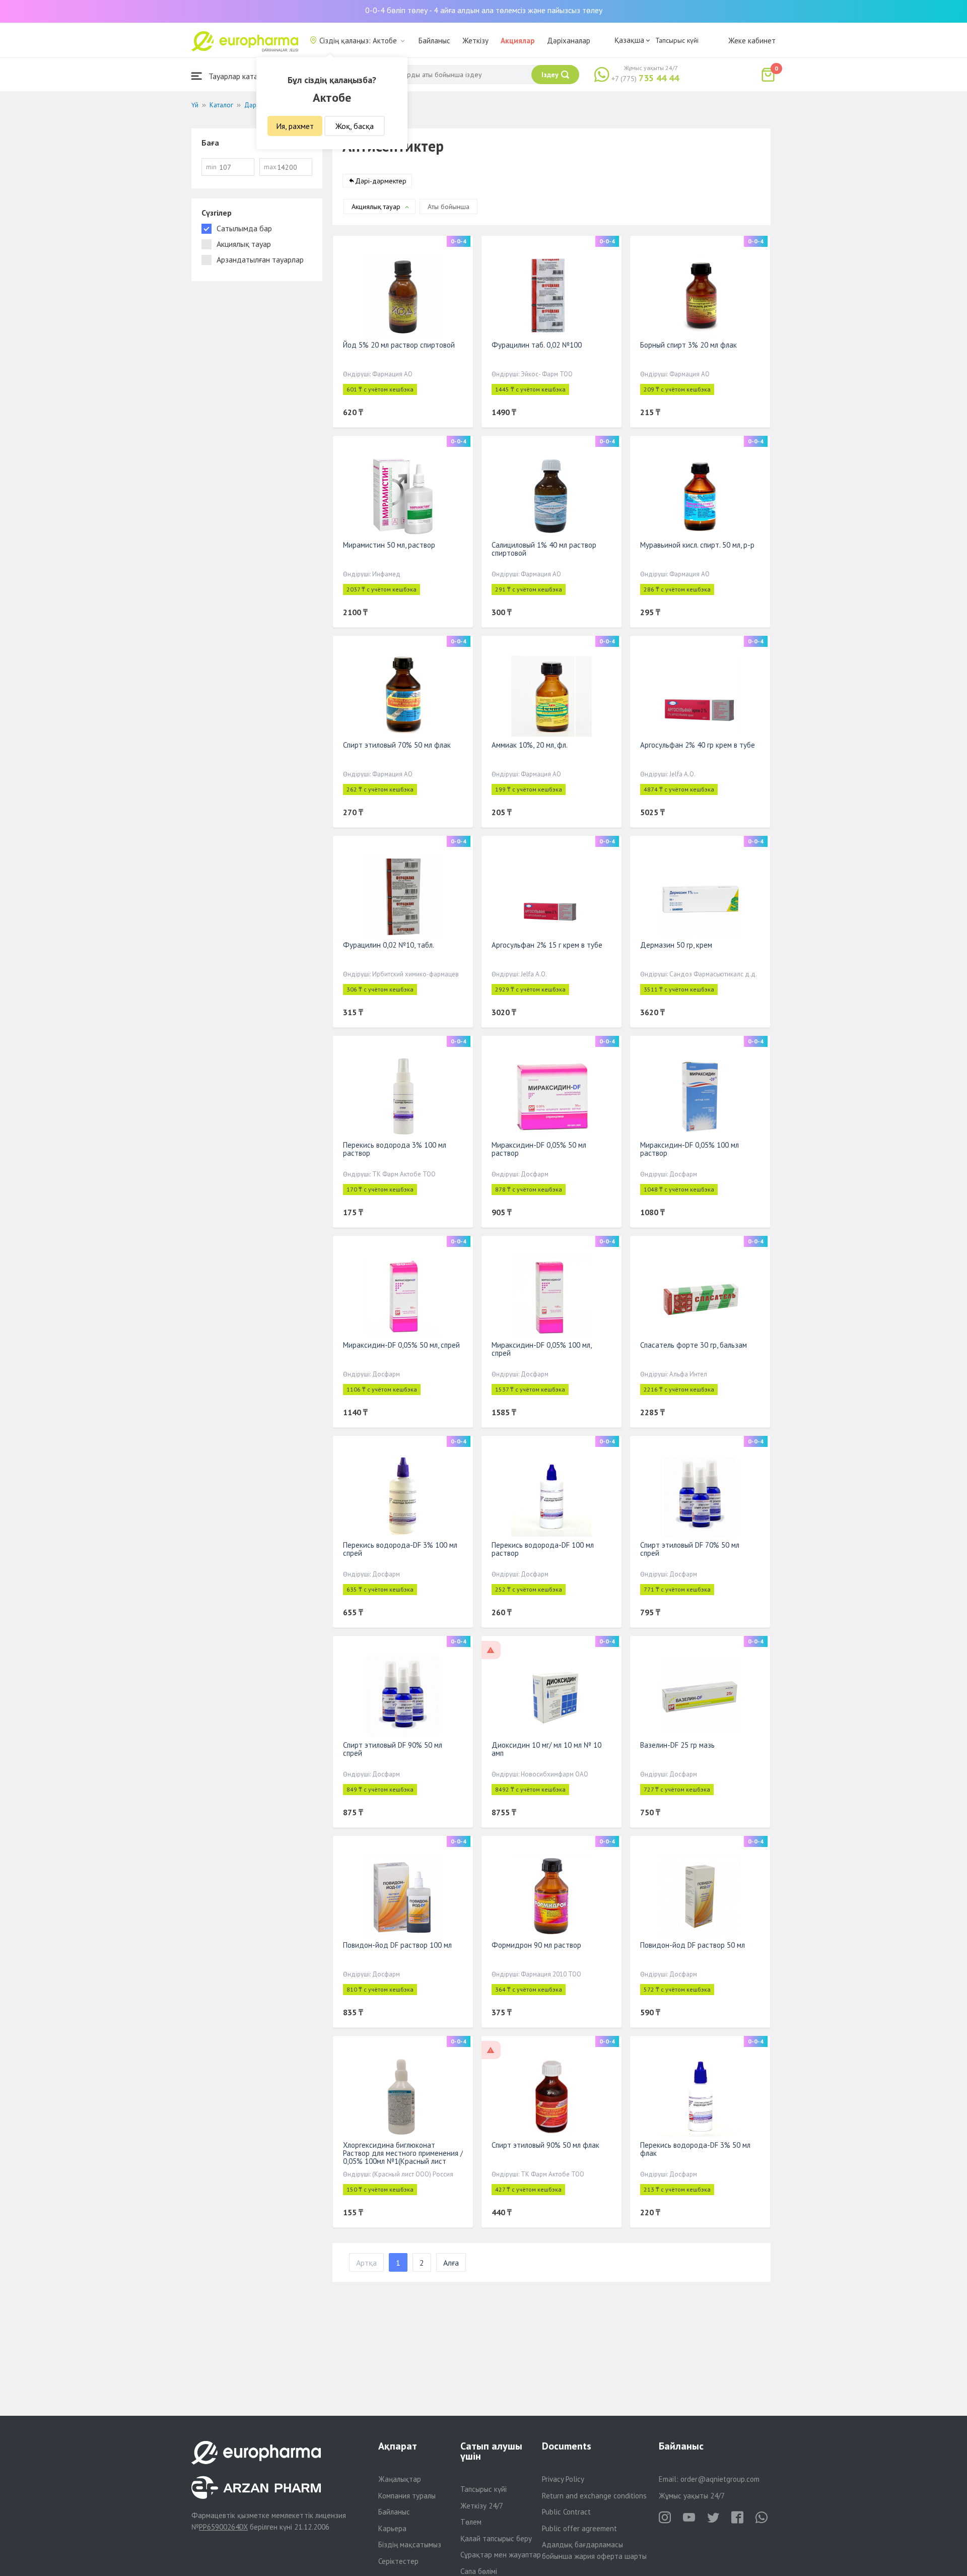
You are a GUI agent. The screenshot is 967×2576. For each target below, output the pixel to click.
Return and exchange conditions (594, 2496)
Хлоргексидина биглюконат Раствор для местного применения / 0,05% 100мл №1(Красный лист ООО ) (403, 2157)
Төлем (471, 2522)
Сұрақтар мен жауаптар (501, 2555)
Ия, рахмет (295, 126)
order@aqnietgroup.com (720, 2479)
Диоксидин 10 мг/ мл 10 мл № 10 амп (546, 1749)
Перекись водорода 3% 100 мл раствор (395, 1149)
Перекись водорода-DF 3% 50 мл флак (695, 2149)
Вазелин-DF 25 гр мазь (677, 1745)
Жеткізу (475, 41)
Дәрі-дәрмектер (381, 181)
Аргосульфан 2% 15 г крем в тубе (547, 945)
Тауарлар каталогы (240, 76)
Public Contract (566, 2512)
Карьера (392, 2528)
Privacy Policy (563, 2479)
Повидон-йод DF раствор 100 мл (397, 1945)
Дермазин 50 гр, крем (676, 945)
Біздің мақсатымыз (410, 2545)
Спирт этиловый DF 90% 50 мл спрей (393, 1749)
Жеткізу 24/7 (482, 2506)
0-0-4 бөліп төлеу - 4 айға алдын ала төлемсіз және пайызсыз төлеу (484, 10)
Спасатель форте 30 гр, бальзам (694, 1345)
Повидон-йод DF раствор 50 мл (693, 1945)
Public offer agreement (579, 2528)
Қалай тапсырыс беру (496, 2538)
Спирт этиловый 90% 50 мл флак (545, 2145)
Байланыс (434, 41)
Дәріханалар (569, 41)
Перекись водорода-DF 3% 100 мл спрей (400, 1549)
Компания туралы (407, 2496)
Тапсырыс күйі (677, 40)
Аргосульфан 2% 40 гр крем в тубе (698, 745)
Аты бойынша (448, 207)
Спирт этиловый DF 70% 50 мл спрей (690, 1549)
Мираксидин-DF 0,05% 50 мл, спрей (401, 1345)
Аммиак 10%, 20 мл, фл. (530, 745)
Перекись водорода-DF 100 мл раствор (543, 1549)
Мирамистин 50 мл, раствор (389, 545)
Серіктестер (398, 2561)
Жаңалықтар (400, 2479)
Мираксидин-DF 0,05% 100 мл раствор (689, 1149)
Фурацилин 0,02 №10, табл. (389, 945)
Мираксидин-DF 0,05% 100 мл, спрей (541, 1349)
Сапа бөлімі (479, 2571)
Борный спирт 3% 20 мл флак (688, 345)
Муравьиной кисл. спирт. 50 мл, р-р (697, 545)
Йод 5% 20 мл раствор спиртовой (399, 345)
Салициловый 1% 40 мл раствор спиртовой (544, 549)
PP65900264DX (223, 2527)
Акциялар (518, 41)
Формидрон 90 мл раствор (536, 1945)
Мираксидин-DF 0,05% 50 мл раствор (539, 1149)
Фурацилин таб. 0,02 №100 (537, 345)
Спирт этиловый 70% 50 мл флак (397, 745)
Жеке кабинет (752, 41)
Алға (451, 2263)
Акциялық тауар (376, 207)
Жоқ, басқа (355, 126)
